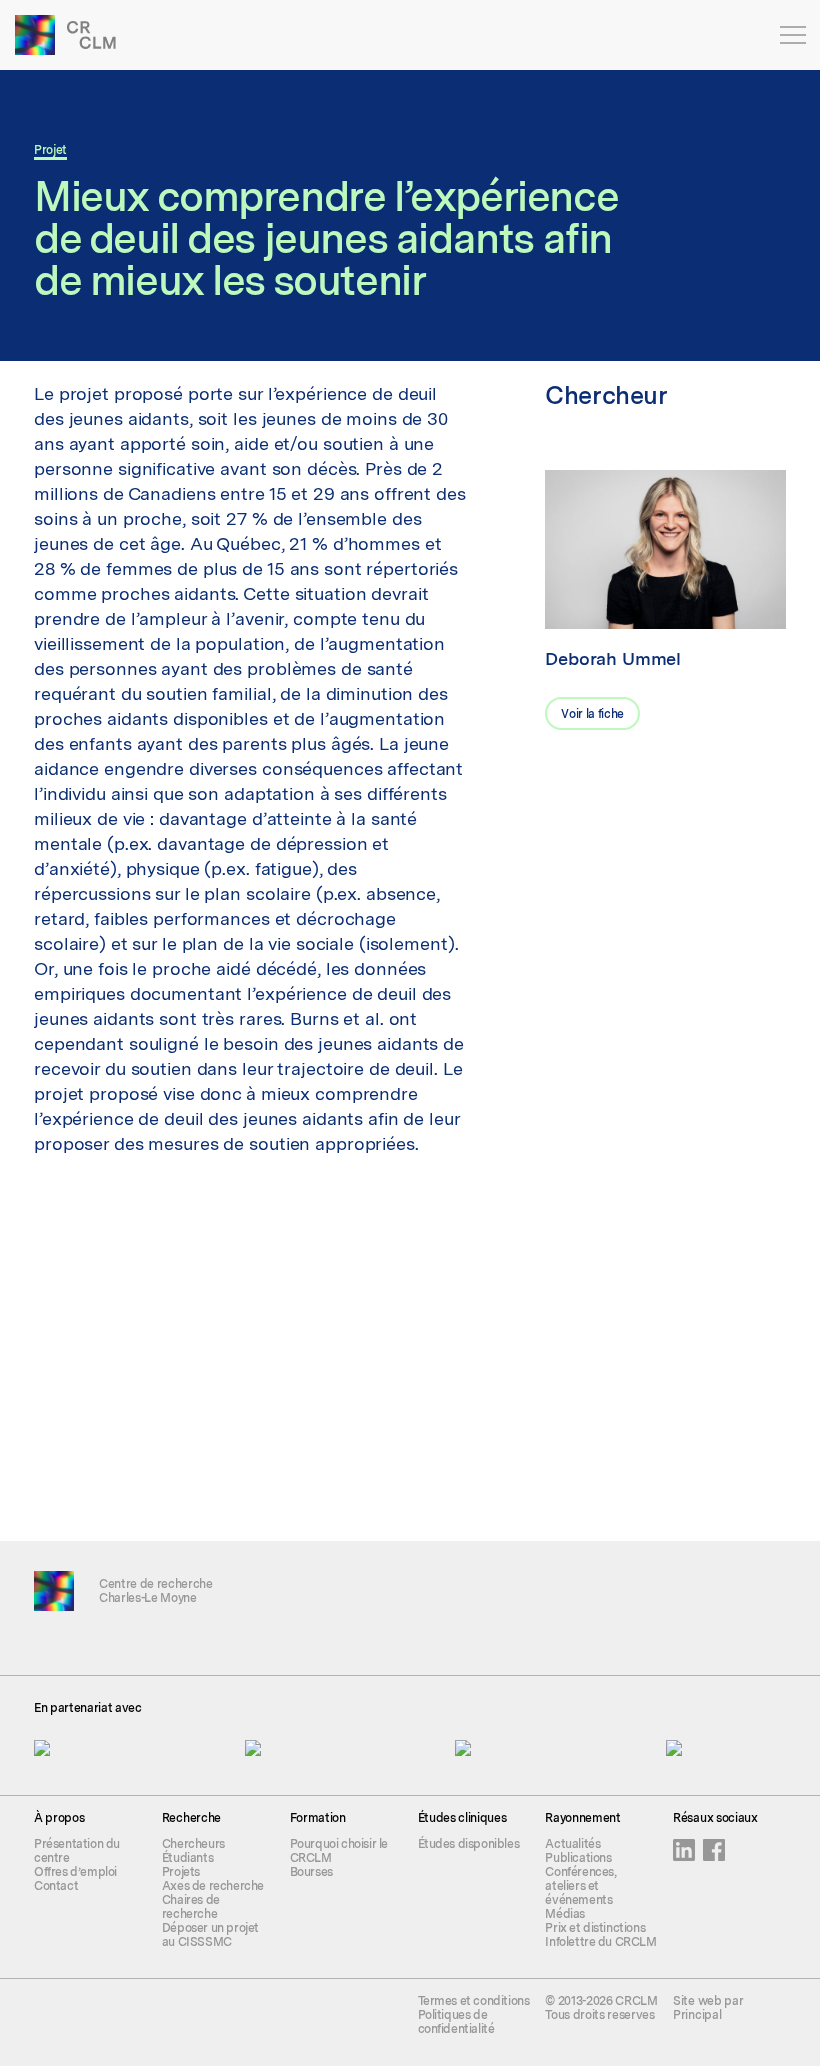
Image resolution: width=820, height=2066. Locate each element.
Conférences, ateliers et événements (580, 1886)
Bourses (311, 1872)
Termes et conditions (474, 2001)
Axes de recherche (213, 1886)
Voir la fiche (592, 714)
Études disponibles (469, 1844)
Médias (565, 1914)
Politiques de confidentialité (456, 2022)
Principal (697, 2015)
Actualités (572, 1844)
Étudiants (187, 1858)
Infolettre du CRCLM (600, 1942)
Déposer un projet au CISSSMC (210, 1935)
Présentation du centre (77, 1851)
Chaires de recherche (191, 1907)
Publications (578, 1858)
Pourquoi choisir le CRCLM (339, 1851)
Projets (181, 1872)
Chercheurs (193, 1844)
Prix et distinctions (595, 1928)
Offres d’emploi (75, 1872)
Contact (56, 1886)
